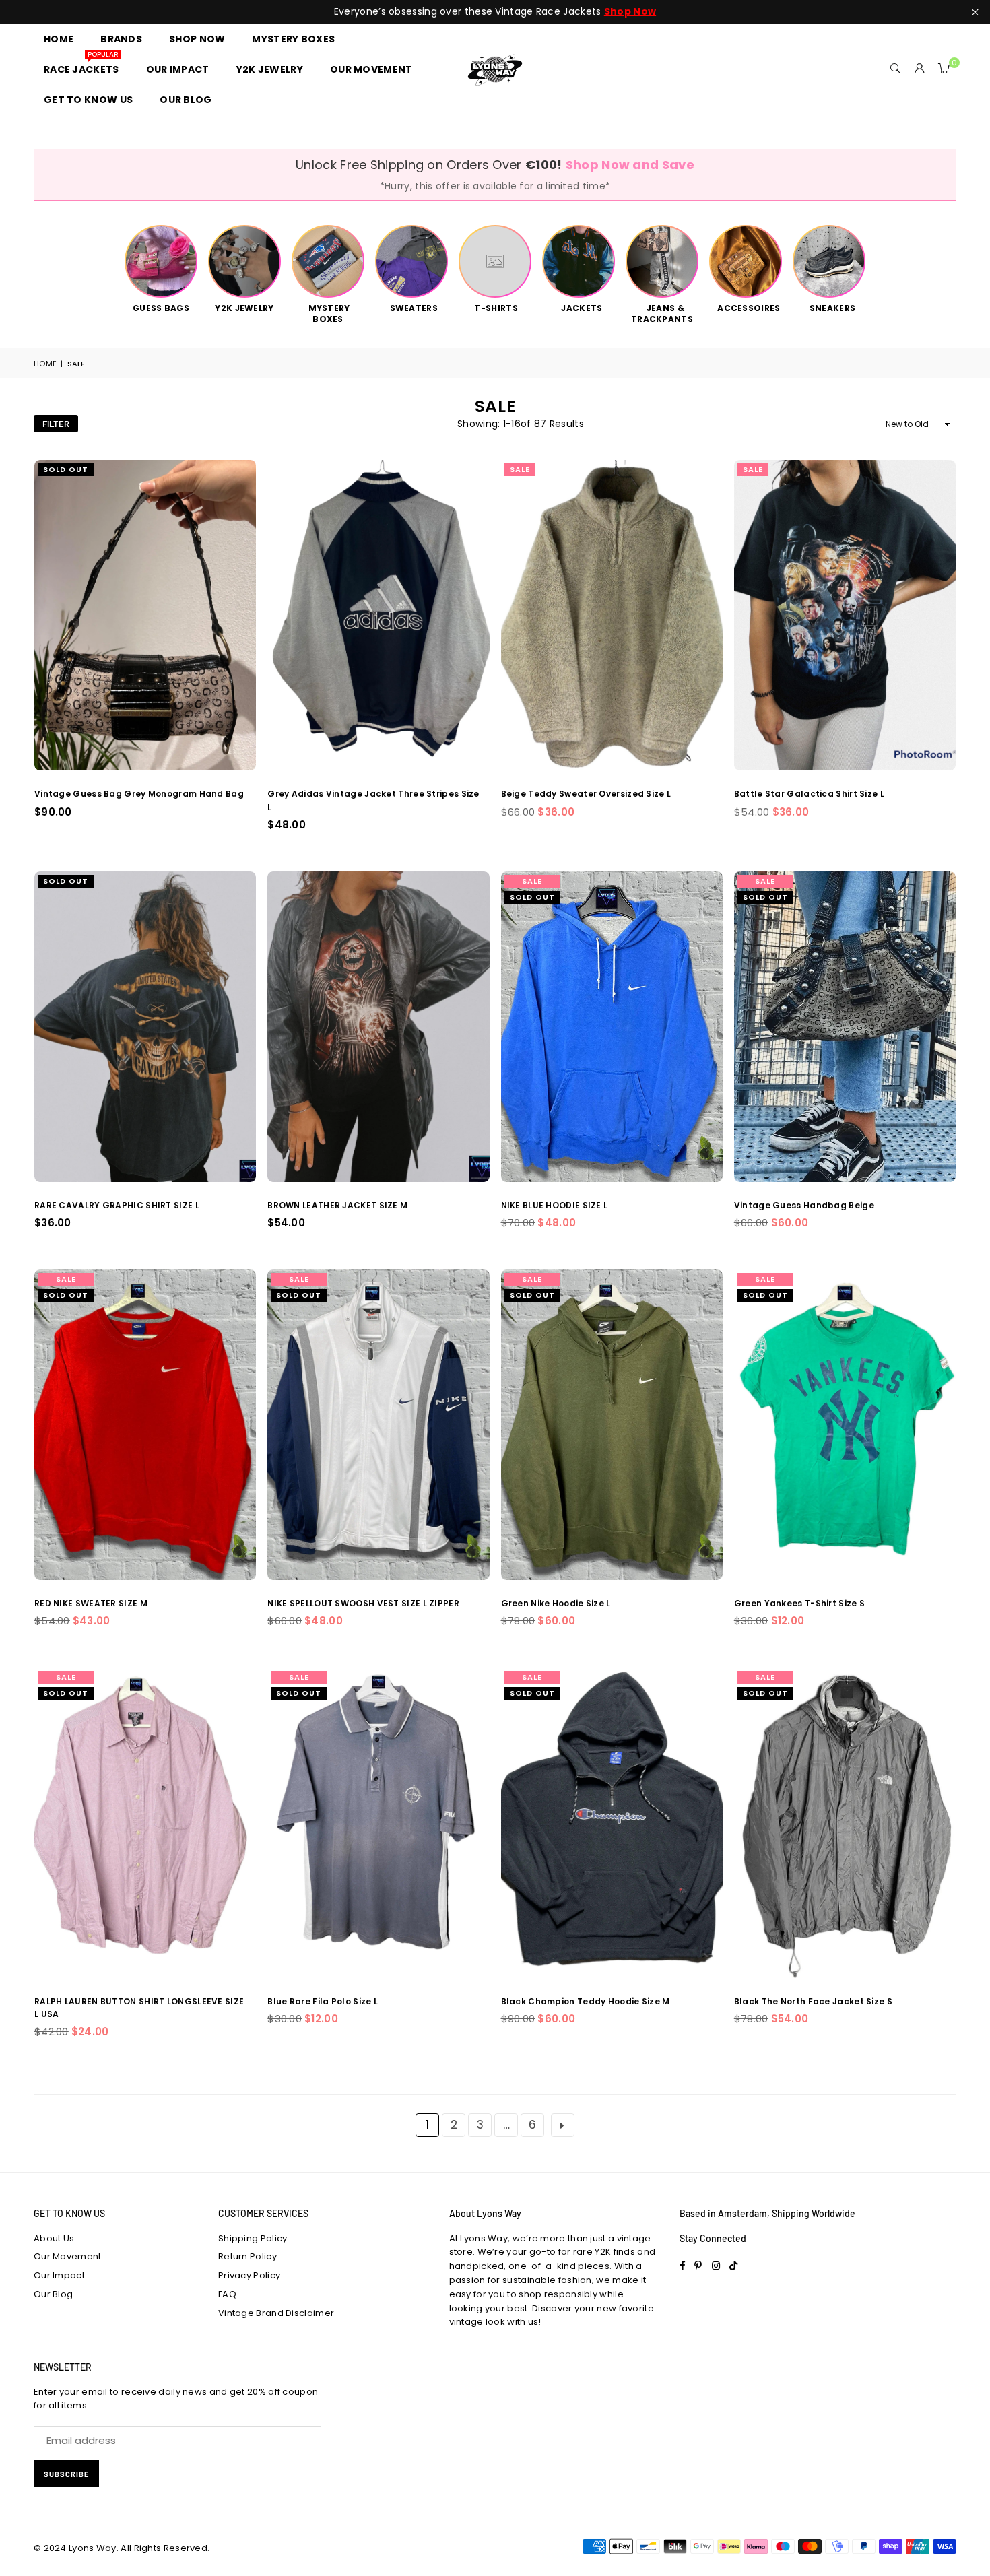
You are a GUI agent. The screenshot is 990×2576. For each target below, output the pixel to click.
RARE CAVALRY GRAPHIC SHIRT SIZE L (117, 1205)
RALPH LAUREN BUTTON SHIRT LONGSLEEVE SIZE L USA (139, 2008)
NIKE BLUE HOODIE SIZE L (555, 1205)
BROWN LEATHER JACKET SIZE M (337, 1205)
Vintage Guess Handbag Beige (804, 1205)
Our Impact (59, 2275)
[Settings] (920, 69)
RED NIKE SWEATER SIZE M (91, 1603)
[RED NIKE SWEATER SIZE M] (145, 1425)
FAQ (227, 2294)
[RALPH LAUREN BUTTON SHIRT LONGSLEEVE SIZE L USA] (145, 1823)
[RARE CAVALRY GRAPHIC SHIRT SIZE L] (145, 1027)
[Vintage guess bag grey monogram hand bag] (145, 615)
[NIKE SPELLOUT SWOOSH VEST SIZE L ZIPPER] (378, 1425)
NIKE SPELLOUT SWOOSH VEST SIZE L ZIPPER (363, 1603)
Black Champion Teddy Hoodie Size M (586, 2001)
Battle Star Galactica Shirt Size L (809, 794)
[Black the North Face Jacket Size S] (845, 1823)
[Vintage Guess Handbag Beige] (845, 1027)
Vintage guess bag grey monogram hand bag (139, 794)
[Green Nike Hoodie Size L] (612, 1425)
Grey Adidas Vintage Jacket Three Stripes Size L (373, 800)
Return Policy (247, 2256)
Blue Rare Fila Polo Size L (323, 2001)
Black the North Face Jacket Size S (813, 2001)
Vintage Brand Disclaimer (276, 2313)
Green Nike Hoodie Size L (556, 1603)
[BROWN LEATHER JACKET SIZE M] (378, 1027)
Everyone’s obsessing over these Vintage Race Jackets (495, 12)
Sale (520, 469)
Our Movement (68, 2256)
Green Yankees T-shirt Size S (799, 1603)
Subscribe (66, 2474)
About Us (54, 2238)
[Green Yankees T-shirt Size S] (845, 1425)
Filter (56, 424)
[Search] (896, 69)
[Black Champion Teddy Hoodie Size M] (612, 1823)
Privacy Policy (249, 2275)
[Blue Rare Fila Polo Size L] (378, 1823)
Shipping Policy (253, 2238)
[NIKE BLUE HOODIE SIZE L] (612, 1027)
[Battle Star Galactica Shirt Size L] (845, 615)
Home (45, 364)
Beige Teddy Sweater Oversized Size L (586, 794)
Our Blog (53, 2294)
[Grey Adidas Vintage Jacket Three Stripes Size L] (378, 615)
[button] (944, 69)
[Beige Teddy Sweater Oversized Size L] (612, 615)
